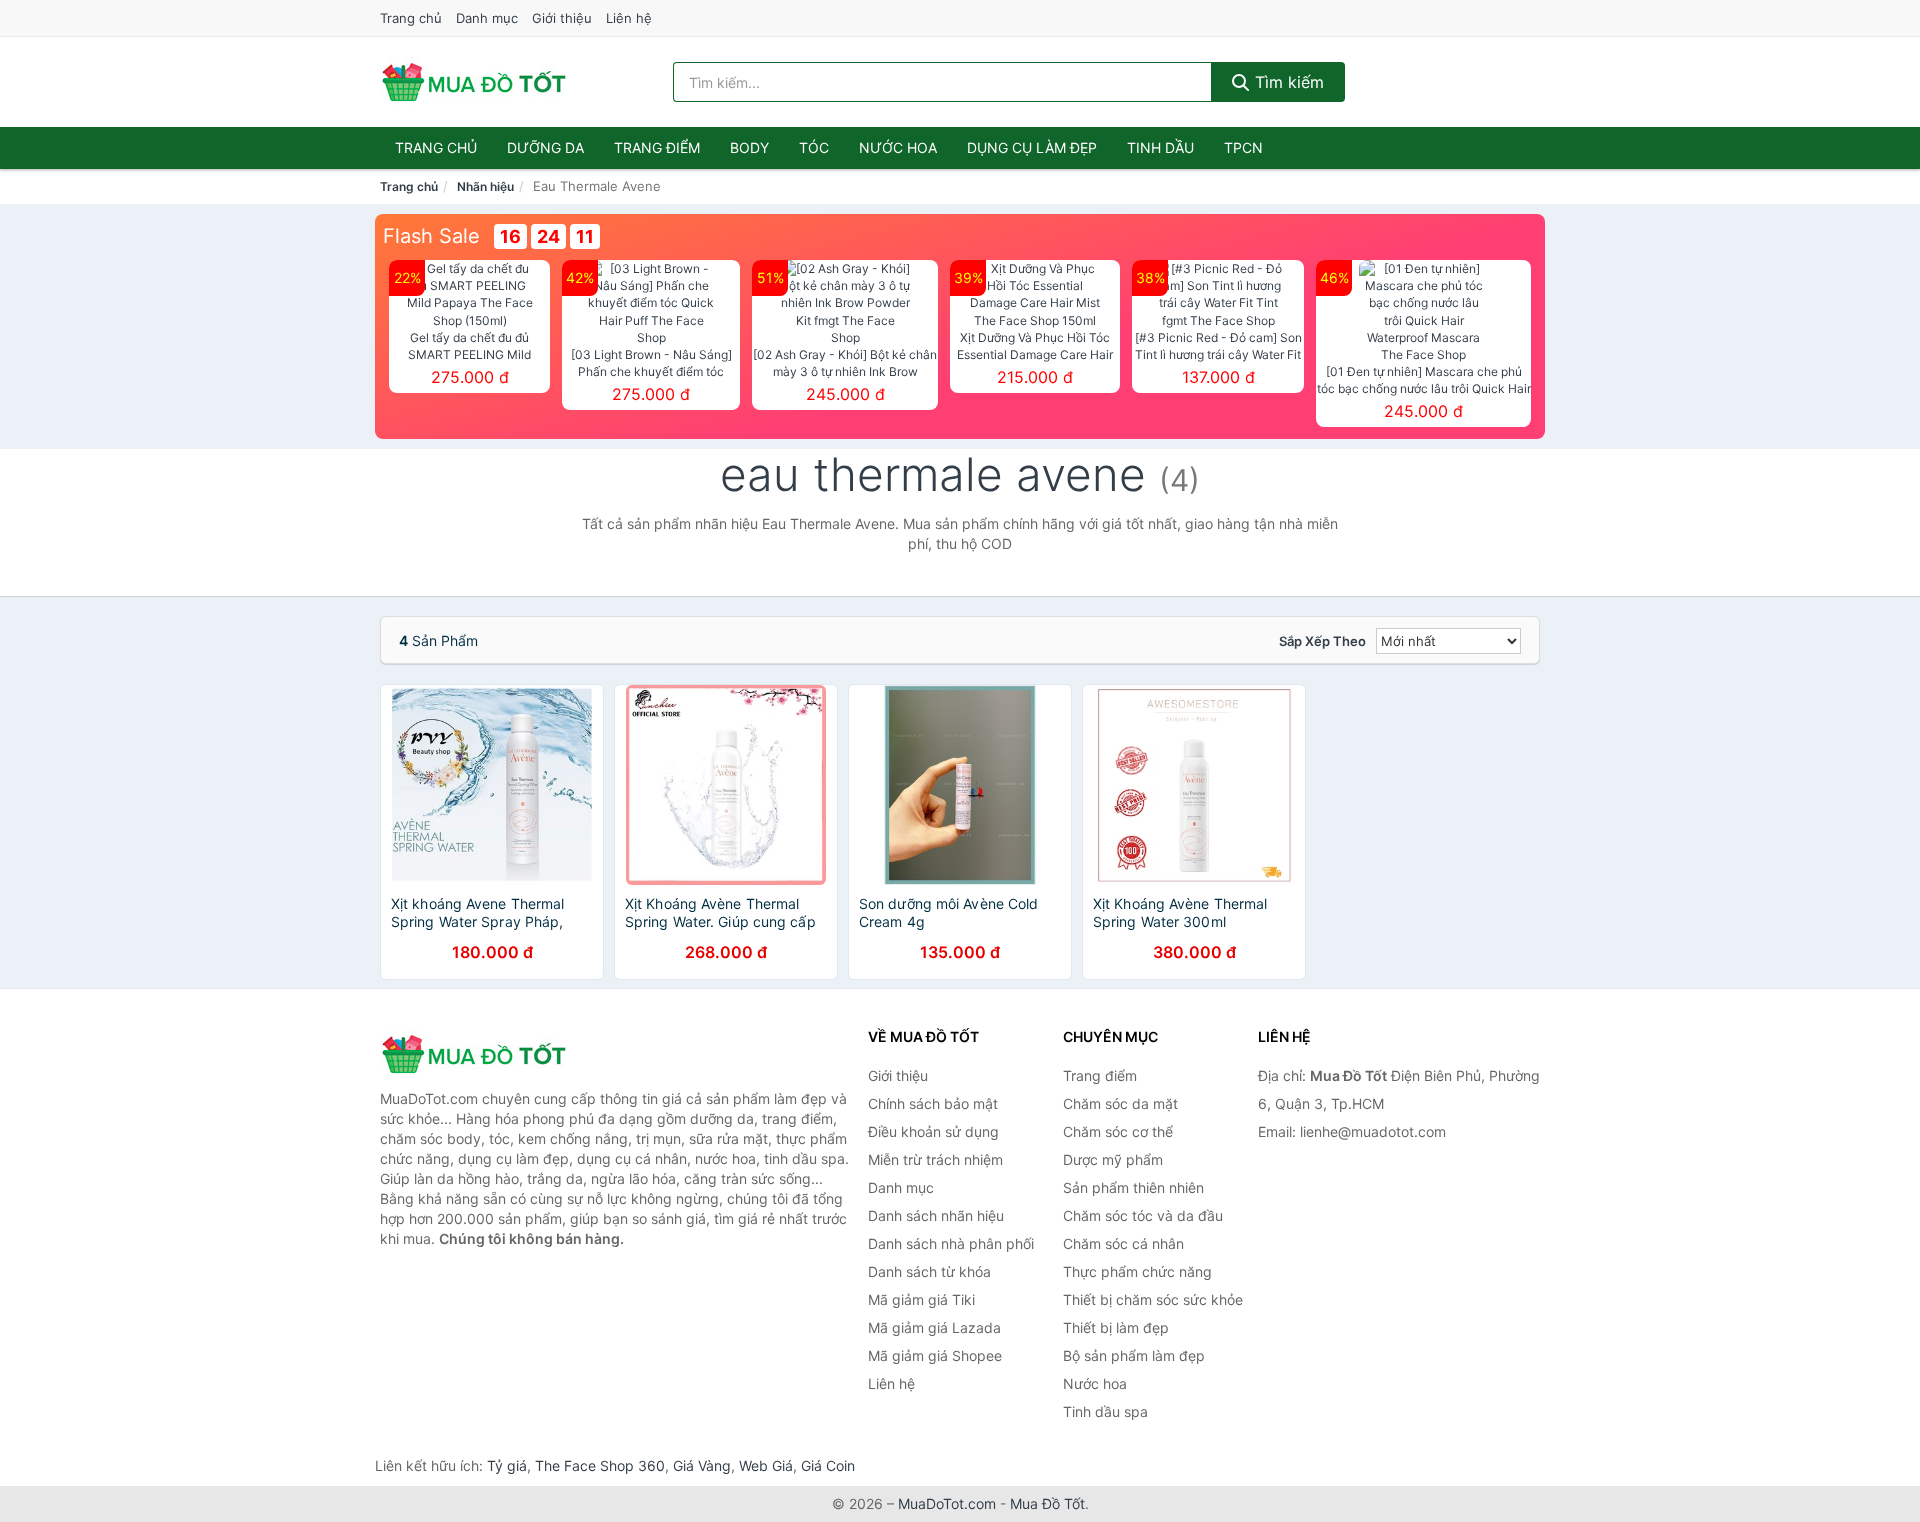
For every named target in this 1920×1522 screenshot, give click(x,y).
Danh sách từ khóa (929, 1271)
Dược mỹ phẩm (1113, 1159)
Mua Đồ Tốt (1047, 1503)
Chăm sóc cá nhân (1123, 1243)
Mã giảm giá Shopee (935, 1355)
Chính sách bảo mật (933, 1103)
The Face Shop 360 (600, 1465)
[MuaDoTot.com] (474, 82)
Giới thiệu (562, 18)
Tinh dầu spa (1105, 1411)
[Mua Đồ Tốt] (480, 1054)
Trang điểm (657, 147)
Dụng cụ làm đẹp (1032, 147)
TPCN (1243, 147)
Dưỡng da (545, 147)
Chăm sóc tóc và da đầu (1143, 1215)
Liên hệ (629, 18)
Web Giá (766, 1465)
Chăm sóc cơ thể (1118, 1131)
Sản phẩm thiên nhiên (1133, 1187)
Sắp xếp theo (1322, 641)
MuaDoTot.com (947, 1503)
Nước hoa (898, 147)
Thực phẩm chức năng (1137, 1271)
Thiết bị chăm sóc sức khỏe (1153, 1299)
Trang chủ (411, 18)
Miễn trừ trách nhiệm (935, 1159)
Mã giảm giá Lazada (934, 1327)
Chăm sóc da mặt (1120, 1103)
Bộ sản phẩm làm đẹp (1134, 1355)
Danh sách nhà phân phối (951, 1243)
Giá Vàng (702, 1465)
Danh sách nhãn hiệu (936, 1215)
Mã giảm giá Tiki (921, 1299)
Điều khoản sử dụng (933, 1131)
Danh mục (487, 18)
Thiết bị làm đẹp (1116, 1327)
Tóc (814, 147)
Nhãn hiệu (485, 186)
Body (749, 147)
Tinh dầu (1160, 147)
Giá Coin (828, 1465)
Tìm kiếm (1287, 82)
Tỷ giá (507, 1465)
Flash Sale (431, 236)
